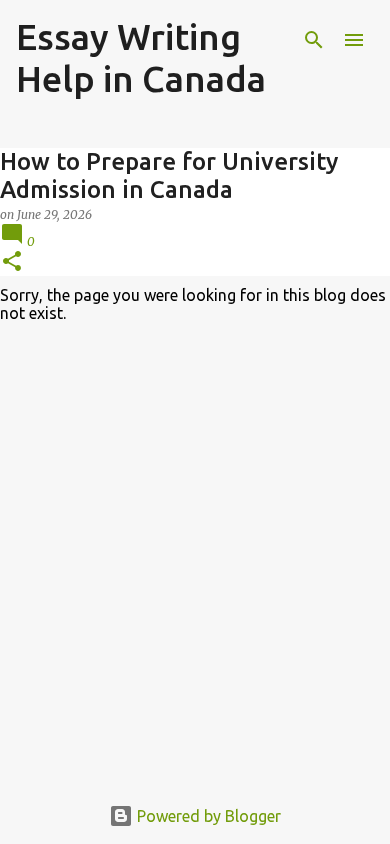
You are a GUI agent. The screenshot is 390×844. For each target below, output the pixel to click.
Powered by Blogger (207, 816)
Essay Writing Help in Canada (141, 57)
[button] (12, 262)
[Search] (314, 40)
